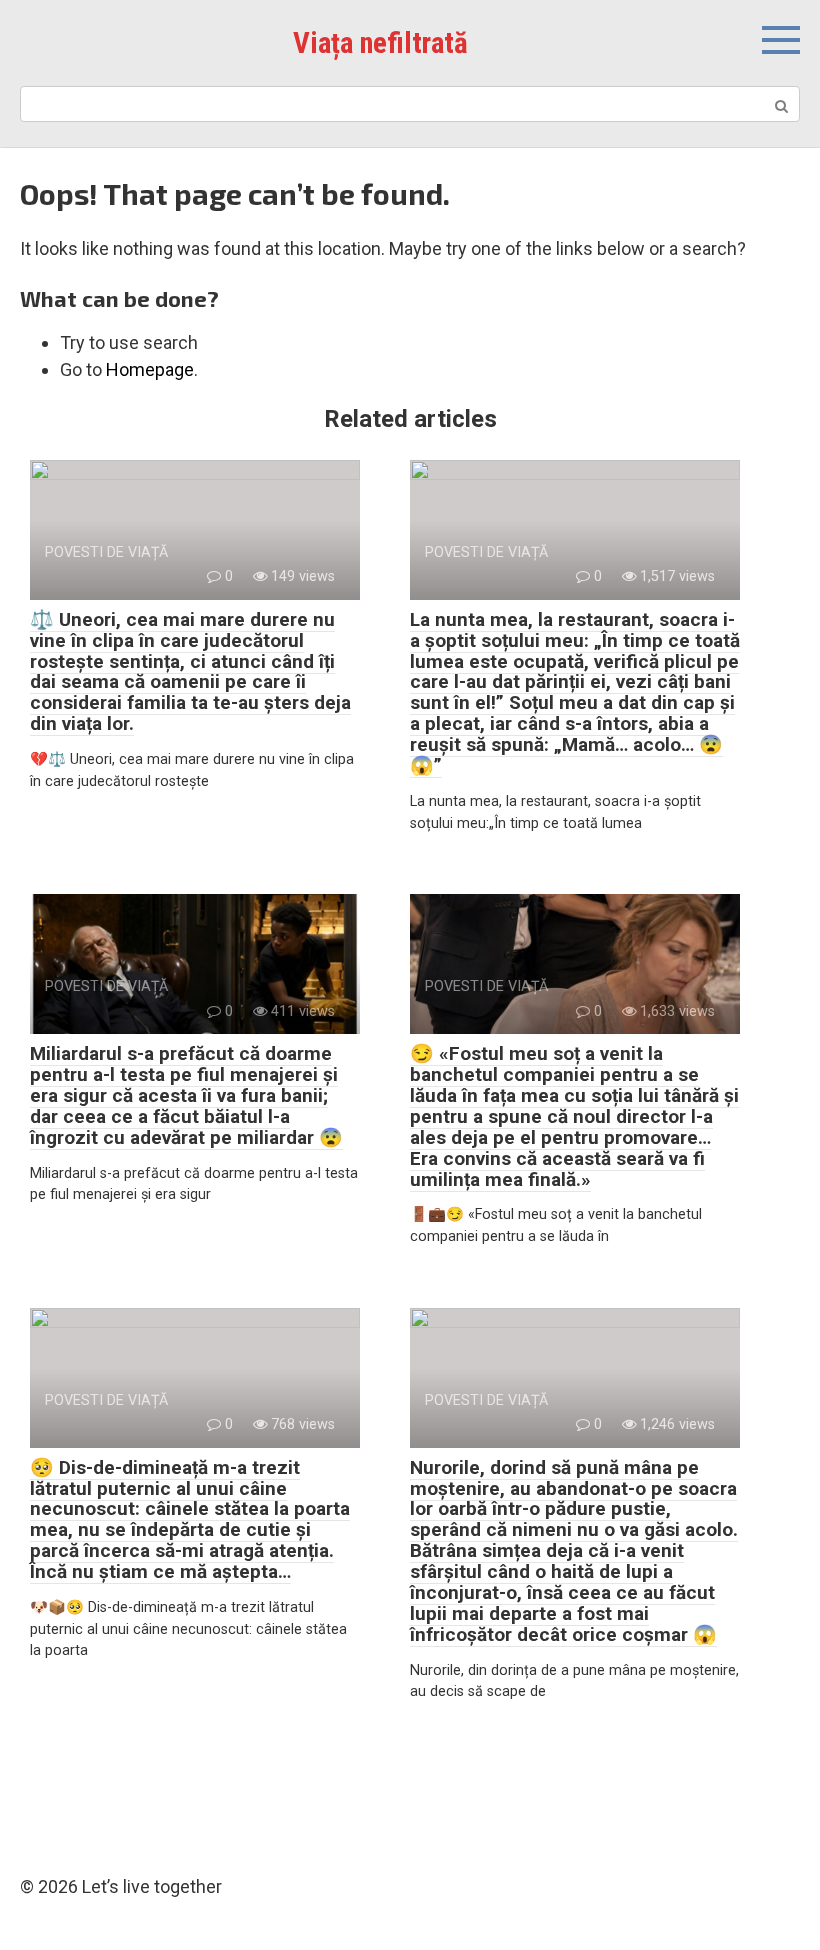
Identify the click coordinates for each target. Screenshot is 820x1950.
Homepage (150, 369)
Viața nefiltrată (380, 43)
